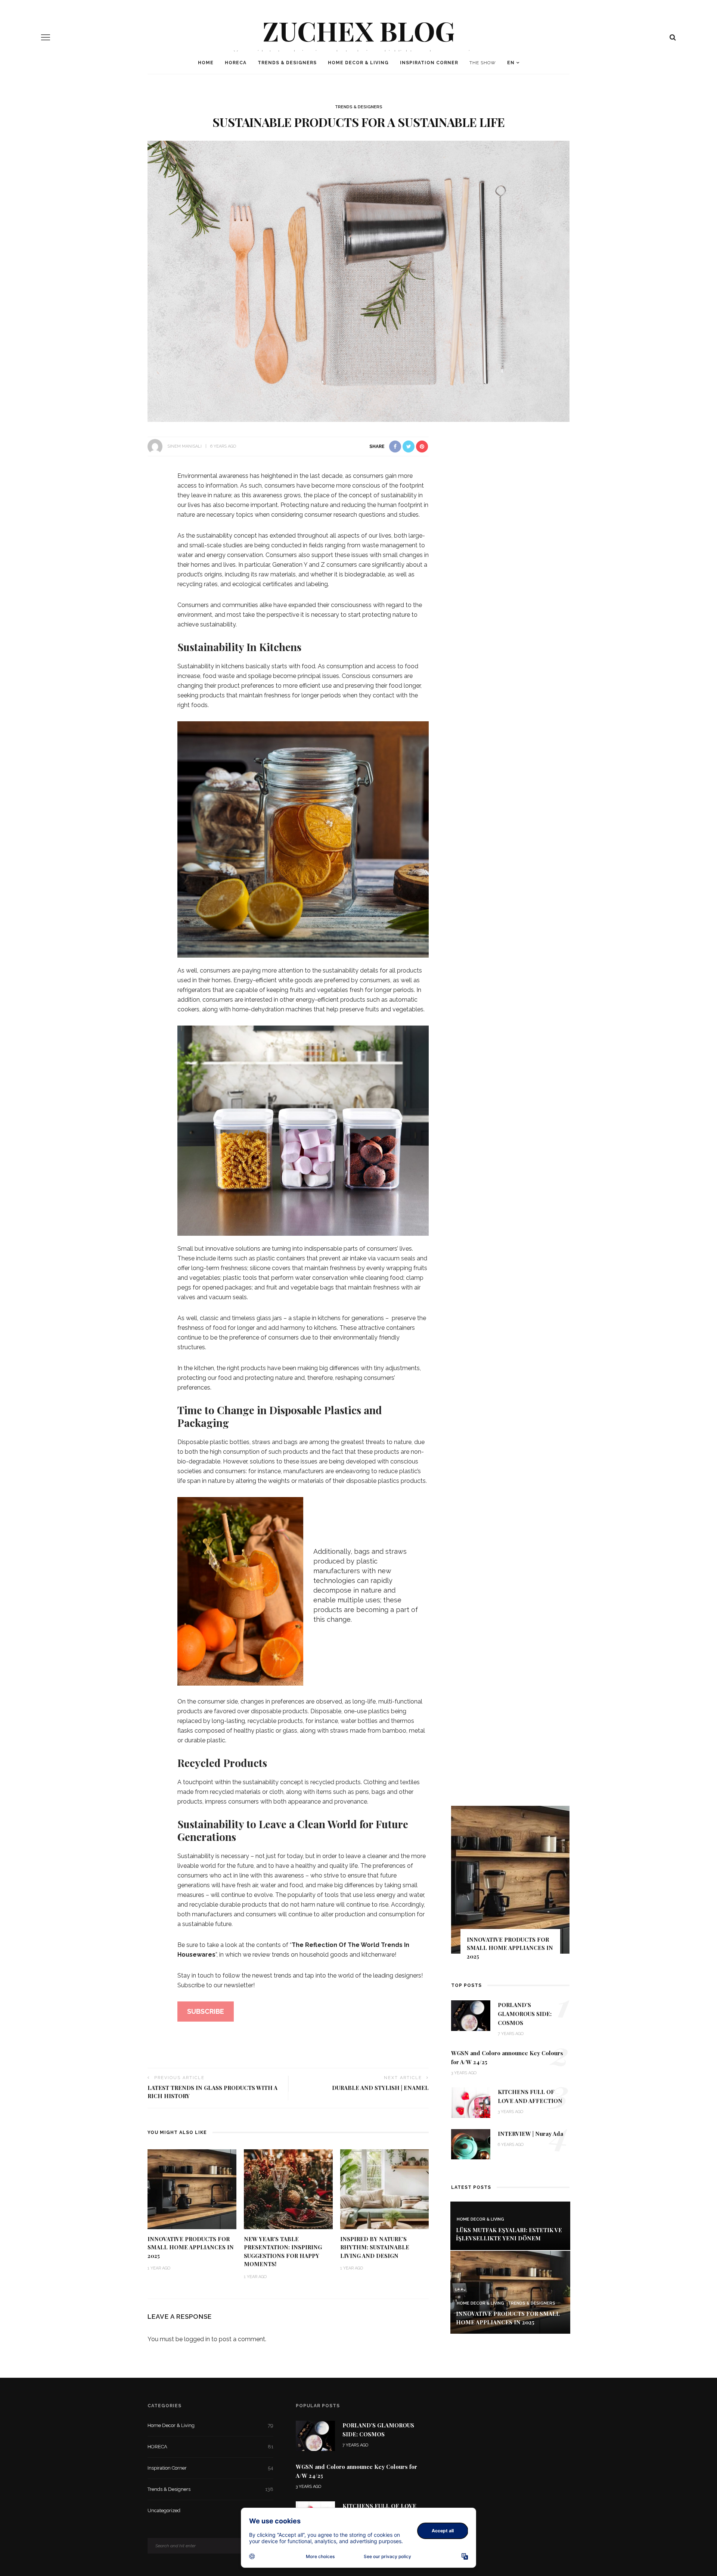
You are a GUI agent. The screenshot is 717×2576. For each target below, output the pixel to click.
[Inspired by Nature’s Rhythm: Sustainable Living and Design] (385, 2189)
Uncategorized (210, 2510)
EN (511, 63)
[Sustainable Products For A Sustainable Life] (358, 281)
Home (206, 63)
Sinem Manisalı (184, 446)
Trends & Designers (287, 63)
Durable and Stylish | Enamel (380, 2088)
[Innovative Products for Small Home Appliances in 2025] (192, 2189)
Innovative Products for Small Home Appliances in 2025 (191, 2247)
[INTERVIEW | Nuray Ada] (471, 2143)
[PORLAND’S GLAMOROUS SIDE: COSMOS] (471, 2015)
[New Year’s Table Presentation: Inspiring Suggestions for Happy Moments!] (288, 2189)
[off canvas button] (46, 37)
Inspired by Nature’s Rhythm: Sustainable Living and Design (375, 2247)
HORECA (236, 63)
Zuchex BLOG (359, 30)
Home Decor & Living (358, 63)
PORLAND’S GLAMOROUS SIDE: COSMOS (525, 2014)
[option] (510, 1886)
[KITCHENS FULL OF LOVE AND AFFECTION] (471, 2102)
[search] (673, 37)
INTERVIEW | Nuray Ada (530, 2134)
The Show (483, 63)
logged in (197, 2339)
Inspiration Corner (429, 63)
